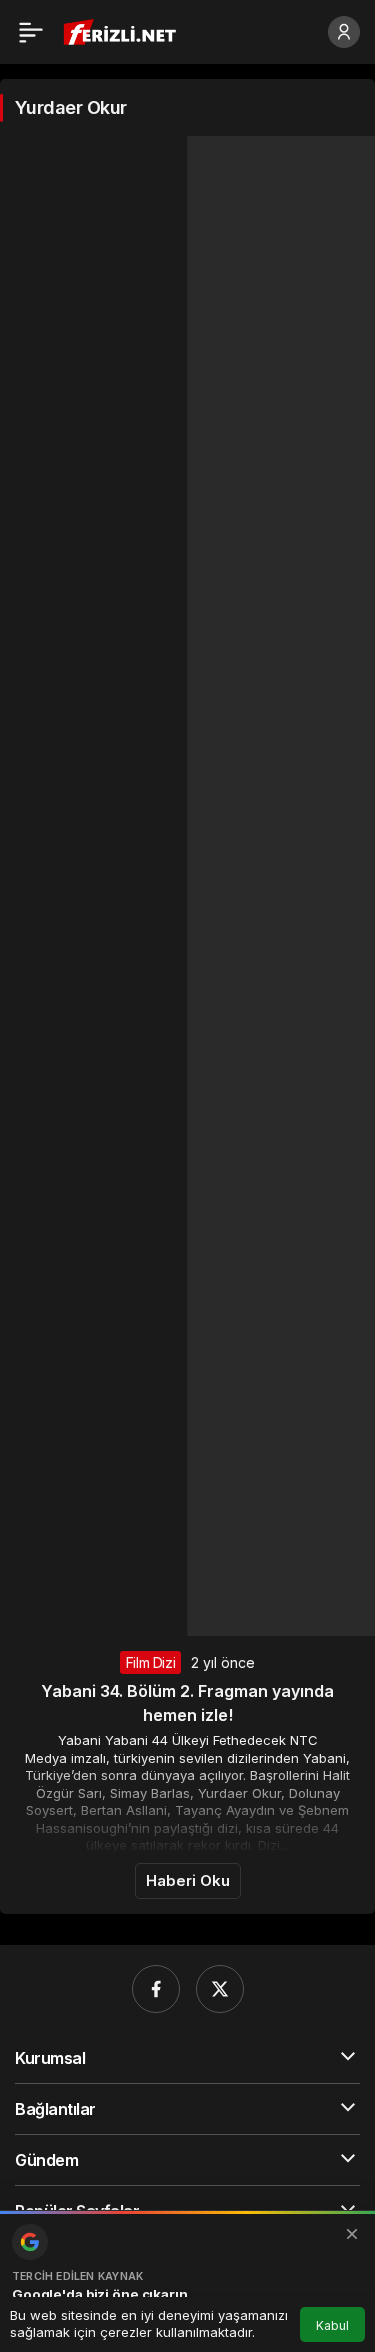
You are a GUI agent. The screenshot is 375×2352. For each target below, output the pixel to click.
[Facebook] (156, 1989)
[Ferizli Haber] (124, 30)
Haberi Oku (188, 1880)
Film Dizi (151, 1662)
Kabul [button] (332, 2325)
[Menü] (31, 32)
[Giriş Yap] (344, 32)
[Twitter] (220, 1989)
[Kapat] (352, 2234)
